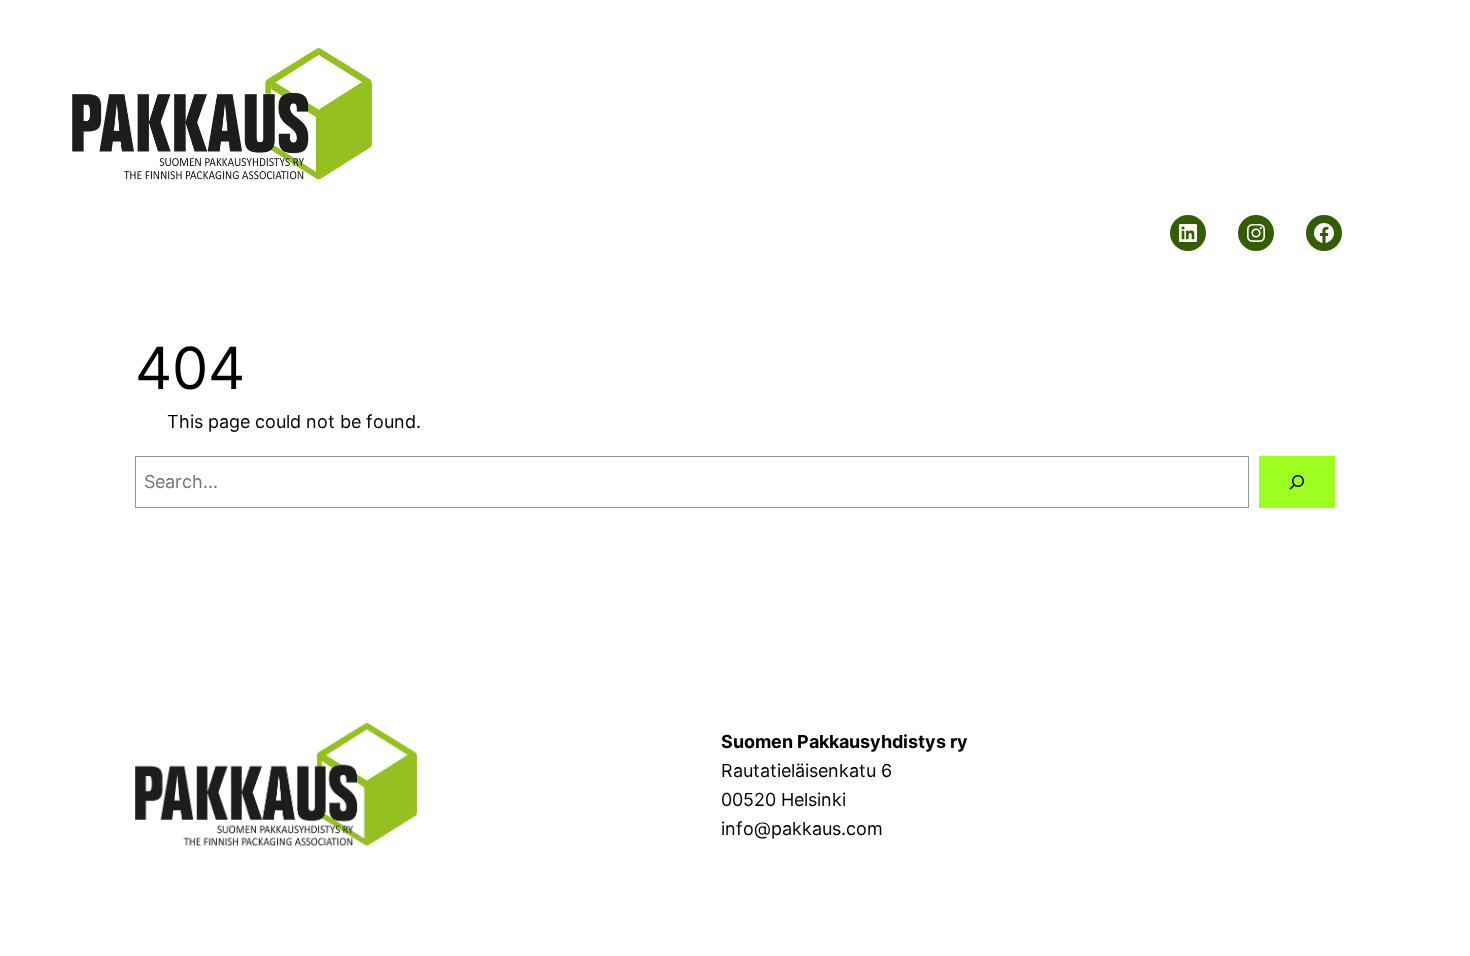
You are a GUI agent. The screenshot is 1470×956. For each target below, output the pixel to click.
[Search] (1297, 482)
